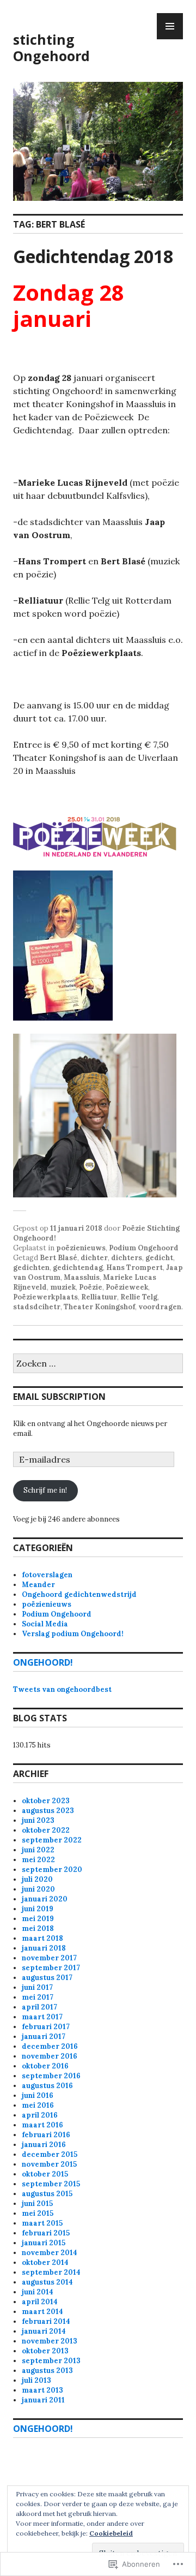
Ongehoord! (43, 1662)
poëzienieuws (81, 1248)
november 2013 (50, 2341)
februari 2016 (46, 2135)
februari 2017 (46, 2027)
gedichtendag (78, 1268)
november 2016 (50, 2056)
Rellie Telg (139, 1297)
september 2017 (51, 1968)
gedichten (31, 1268)
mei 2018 (38, 1928)
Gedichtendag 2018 (93, 256)
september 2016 (51, 2076)
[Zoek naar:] (98, 1364)
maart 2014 (42, 2312)
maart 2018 (42, 1938)
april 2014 (40, 2302)
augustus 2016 (47, 2086)
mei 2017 (38, 1997)
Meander (38, 1585)
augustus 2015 (47, 2194)
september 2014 (51, 2272)
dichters (127, 1258)
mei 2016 (38, 2105)
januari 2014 (44, 2331)
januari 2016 (44, 2145)
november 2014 (50, 2253)
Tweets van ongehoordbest (62, 1689)
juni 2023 (38, 1820)
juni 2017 (37, 1987)
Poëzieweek (127, 1287)
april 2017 (39, 2007)
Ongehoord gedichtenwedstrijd (79, 1594)
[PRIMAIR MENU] (170, 26)
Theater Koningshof (99, 1307)
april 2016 (40, 2115)
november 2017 (49, 1958)
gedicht (159, 1258)
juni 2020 (38, 1889)
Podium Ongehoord (144, 1248)
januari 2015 (44, 2243)
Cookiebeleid (111, 2533)
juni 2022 (38, 1850)
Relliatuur (99, 1297)
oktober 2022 (46, 1830)
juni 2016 (38, 2095)
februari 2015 (46, 2233)
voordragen (160, 1307)
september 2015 (51, 2184)
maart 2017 (42, 2017)
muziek (63, 1287)
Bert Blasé (59, 1258)
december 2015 (50, 2154)
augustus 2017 (47, 1978)
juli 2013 (36, 2380)
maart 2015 (42, 2223)
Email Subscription (59, 1397)
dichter (94, 1258)
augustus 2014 (47, 2282)
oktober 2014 (45, 2262)
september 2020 (52, 1870)
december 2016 (50, 2046)
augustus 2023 (48, 1811)
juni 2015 (37, 2204)
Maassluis (82, 1277)
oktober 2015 (45, 2174)
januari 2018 (44, 1948)
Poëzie (91, 1287)
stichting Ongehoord (51, 47)
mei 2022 (38, 1860)
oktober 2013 (45, 2351)
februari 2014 (46, 2321)
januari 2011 (43, 2400)
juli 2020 (37, 1879)
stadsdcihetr (37, 1307)
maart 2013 (42, 2390)
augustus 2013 (47, 2371)
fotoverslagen (47, 1575)
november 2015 (49, 2164)
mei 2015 (38, 2213)
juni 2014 (38, 2292)
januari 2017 (44, 2037)
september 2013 (51, 2361)
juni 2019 (38, 1909)
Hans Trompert (134, 1268)
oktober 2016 (45, 2066)
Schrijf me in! (45, 1490)
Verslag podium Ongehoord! (73, 1634)
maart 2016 (42, 2125)
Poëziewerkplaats (45, 1297)
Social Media (45, 1624)
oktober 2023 (46, 1801)
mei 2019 (38, 1919)
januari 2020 (45, 1899)
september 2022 (52, 1840)
